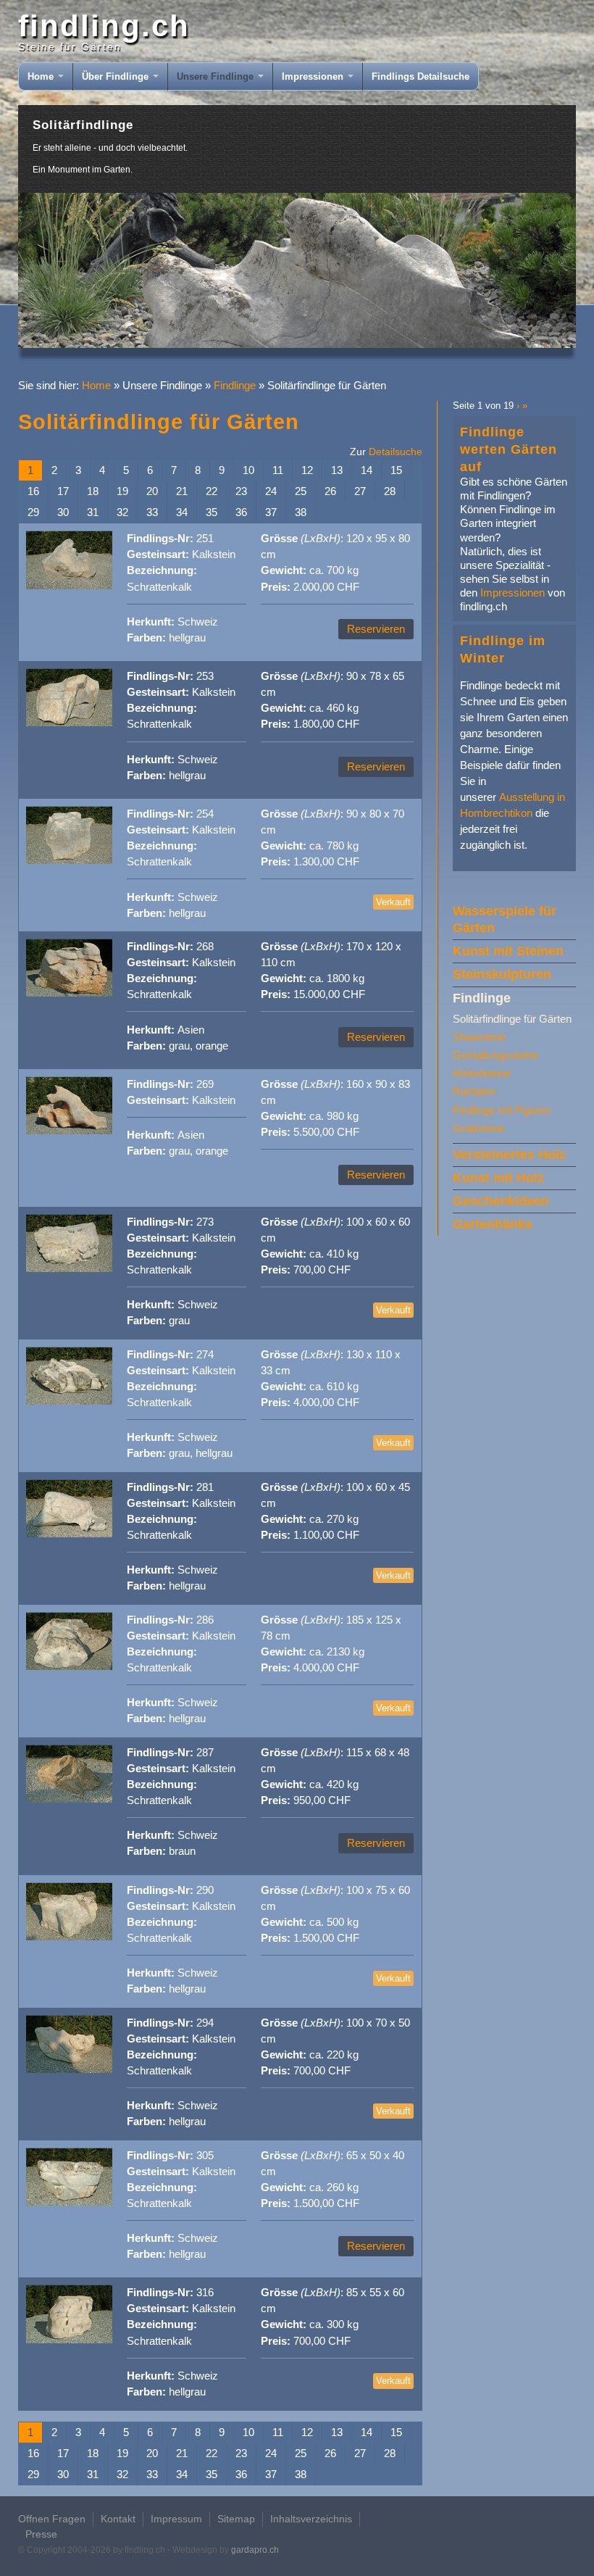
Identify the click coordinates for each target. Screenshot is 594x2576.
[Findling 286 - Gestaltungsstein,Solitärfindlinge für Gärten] (69, 1667)
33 (152, 512)
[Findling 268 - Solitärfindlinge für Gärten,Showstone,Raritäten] (69, 993)
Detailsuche (396, 452)
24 (271, 491)
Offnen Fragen (52, 2519)
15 (396, 470)
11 (278, 470)
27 (360, 491)
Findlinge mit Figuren (502, 1110)
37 (271, 512)
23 (241, 491)
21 (182, 491)
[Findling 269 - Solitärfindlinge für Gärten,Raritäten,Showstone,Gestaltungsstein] (69, 1131)
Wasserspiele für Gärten (505, 919)
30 (63, 512)
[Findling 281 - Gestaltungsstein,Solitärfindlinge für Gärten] (69, 1534)
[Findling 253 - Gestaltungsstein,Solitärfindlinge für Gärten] (69, 723)
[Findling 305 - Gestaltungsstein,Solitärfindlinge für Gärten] (69, 2202)
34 (182, 512)
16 (33, 491)
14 (367, 470)
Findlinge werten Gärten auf (509, 449)
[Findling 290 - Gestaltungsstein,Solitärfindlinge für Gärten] (69, 1937)
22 (212, 491)
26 (330, 491)
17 (63, 491)
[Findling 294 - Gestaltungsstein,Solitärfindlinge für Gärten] (69, 2070)
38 (301, 512)
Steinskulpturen (502, 974)
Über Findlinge (117, 76)
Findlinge (235, 386)
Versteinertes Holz (509, 1155)
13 (337, 470)
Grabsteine (479, 1129)
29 (33, 512)
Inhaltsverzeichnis (311, 2519)
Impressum (176, 2519)
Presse (41, 2534)
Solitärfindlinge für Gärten (512, 1019)
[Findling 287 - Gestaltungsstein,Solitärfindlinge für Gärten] (69, 1799)
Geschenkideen (501, 1201)
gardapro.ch (255, 2550)
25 (301, 491)
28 (390, 491)
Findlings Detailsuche (421, 76)
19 (122, 491)
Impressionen (314, 76)
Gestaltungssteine (495, 1055)
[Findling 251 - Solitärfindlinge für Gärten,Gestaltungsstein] (69, 586)
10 (248, 470)
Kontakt (118, 2519)
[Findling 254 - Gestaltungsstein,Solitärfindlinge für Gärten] (69, 861)
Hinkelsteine (482, 1073)
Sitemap (236, 2519)
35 (212, 512)
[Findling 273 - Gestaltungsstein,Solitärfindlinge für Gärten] (69, 1269)
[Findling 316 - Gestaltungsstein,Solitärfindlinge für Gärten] (69, 2340)
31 (93, 512)
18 (93, 491)
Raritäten (474, 1092)
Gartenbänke (493, 1224)
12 (307, 470)
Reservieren (376, 629)
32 (122, 512)
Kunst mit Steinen (508, 951)
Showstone (479, 1037)
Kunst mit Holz (498, 1178)
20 (152, 491)
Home (42, 76)
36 (241, 512)
